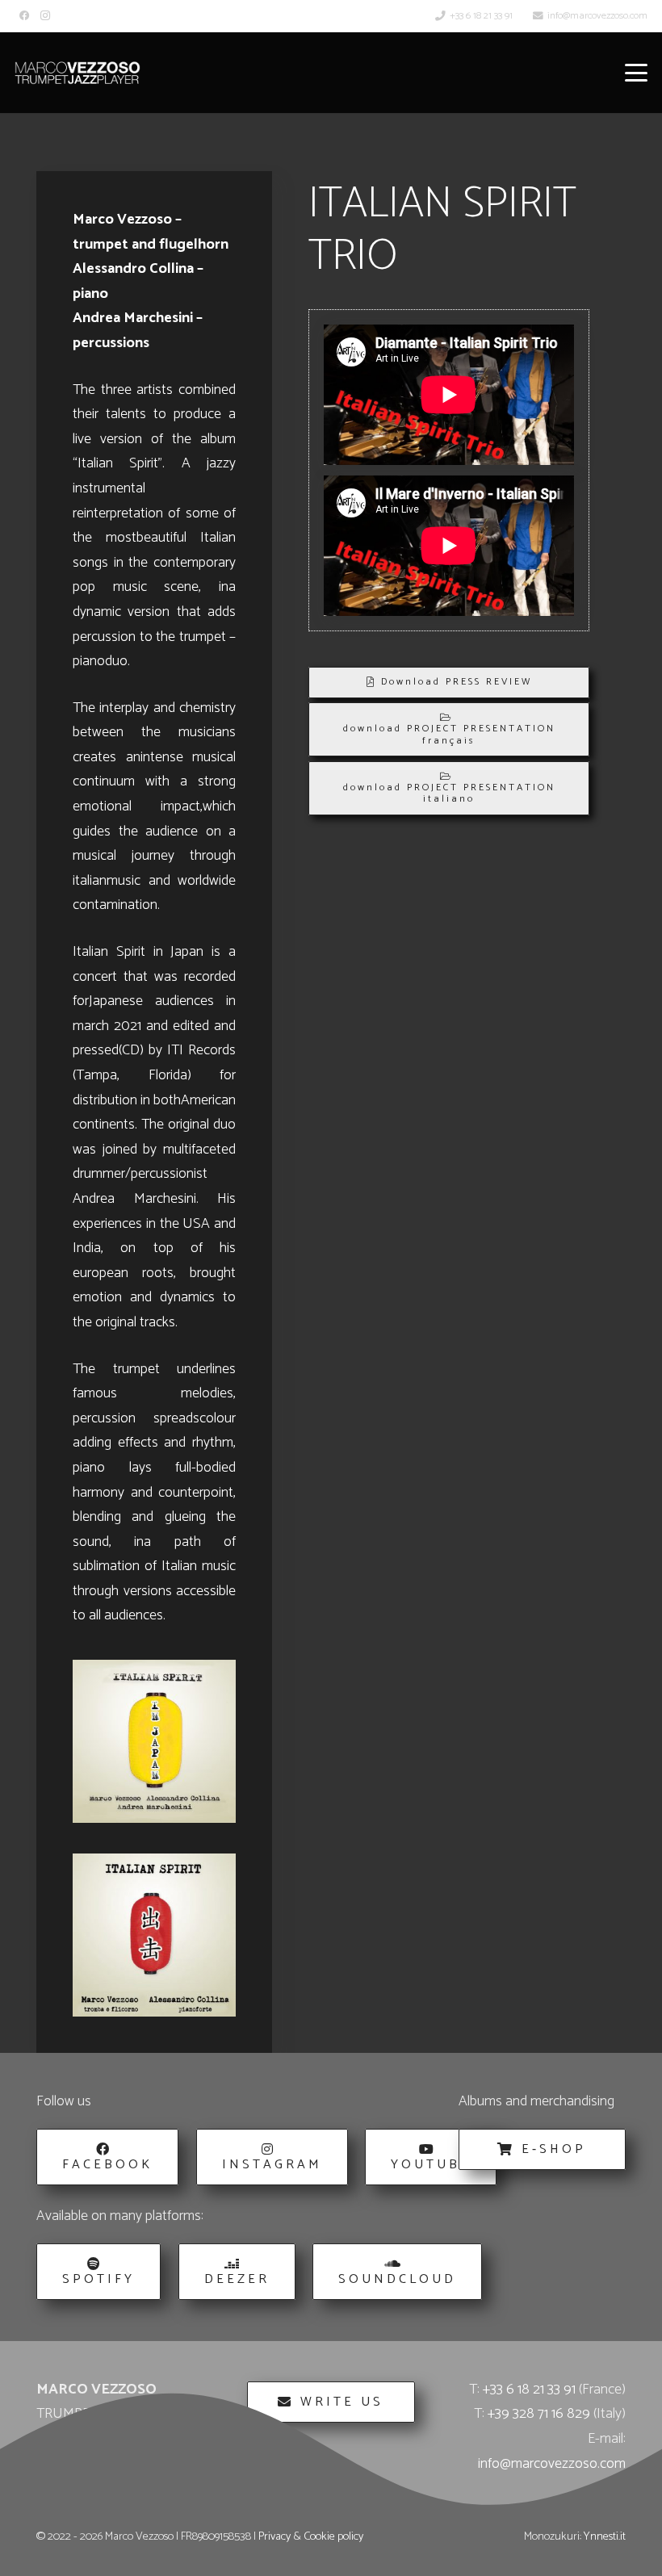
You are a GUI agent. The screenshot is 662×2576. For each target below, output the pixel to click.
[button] (637, 73)
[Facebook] (25, 16)
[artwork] (154, 1741)
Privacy (274, 2536)
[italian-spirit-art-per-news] (154, 1935)
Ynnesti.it (605, 2536)
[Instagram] (45, 16)
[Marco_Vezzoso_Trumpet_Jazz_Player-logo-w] (78, 73)
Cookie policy (333, 2536)
